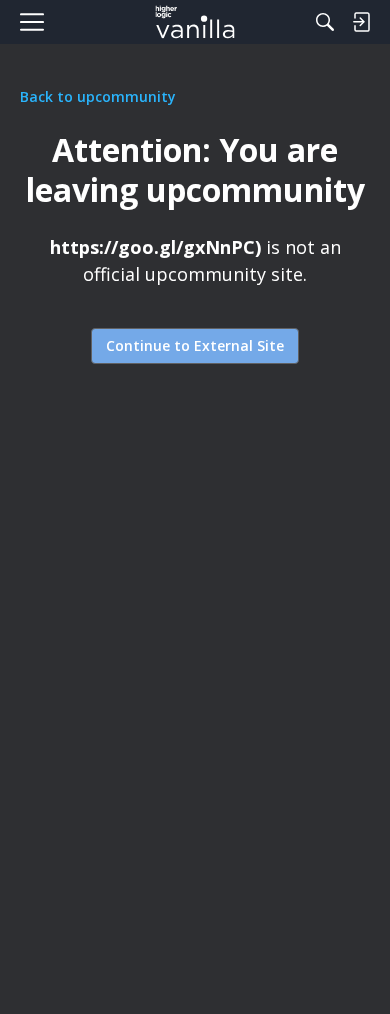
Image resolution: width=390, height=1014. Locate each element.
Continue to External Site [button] (195, 345)
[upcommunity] (195, 22)
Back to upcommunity (98, 96)
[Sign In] (361, 22)
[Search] (325, 22)
